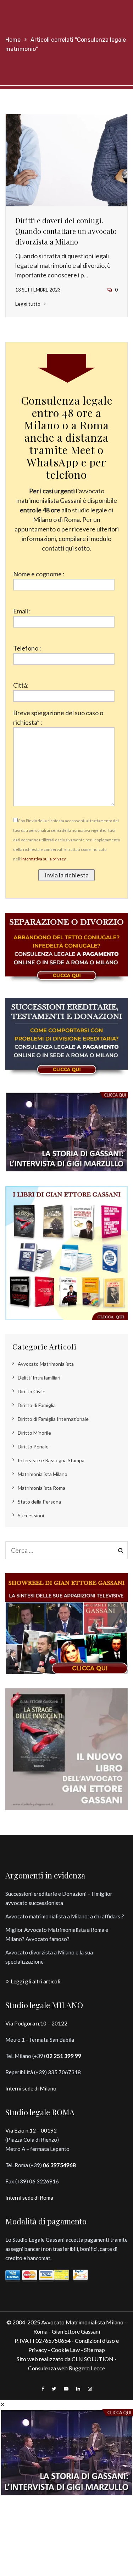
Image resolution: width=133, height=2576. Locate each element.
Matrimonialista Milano (43, 1474)
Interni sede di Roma (29, 2198)
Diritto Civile (32, 1391)
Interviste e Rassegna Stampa (51, 1460)
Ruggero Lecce (87, 2368)
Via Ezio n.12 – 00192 (31, 2130)
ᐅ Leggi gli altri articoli (33, 1981)
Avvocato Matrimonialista (46, 1364)
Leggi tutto (28, 304)
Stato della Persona (39, 1502)
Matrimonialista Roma (41, 1488)
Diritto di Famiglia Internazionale (53, 1419)
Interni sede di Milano (31, 2088)
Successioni (31, 1515)
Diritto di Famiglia (37, 1405)
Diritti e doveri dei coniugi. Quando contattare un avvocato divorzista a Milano (66, 231)
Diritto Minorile (34, 1433)
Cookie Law (65, 2350)
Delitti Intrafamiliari (39, 1378)
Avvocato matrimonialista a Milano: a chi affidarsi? (65, 1916)
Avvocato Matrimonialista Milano (82, 2322)
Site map (95, 2350)
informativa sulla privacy (43, 859)
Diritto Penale (33, 1446)
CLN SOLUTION (93, 2359)
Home (13, 40)
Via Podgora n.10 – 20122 (36, 2023)
